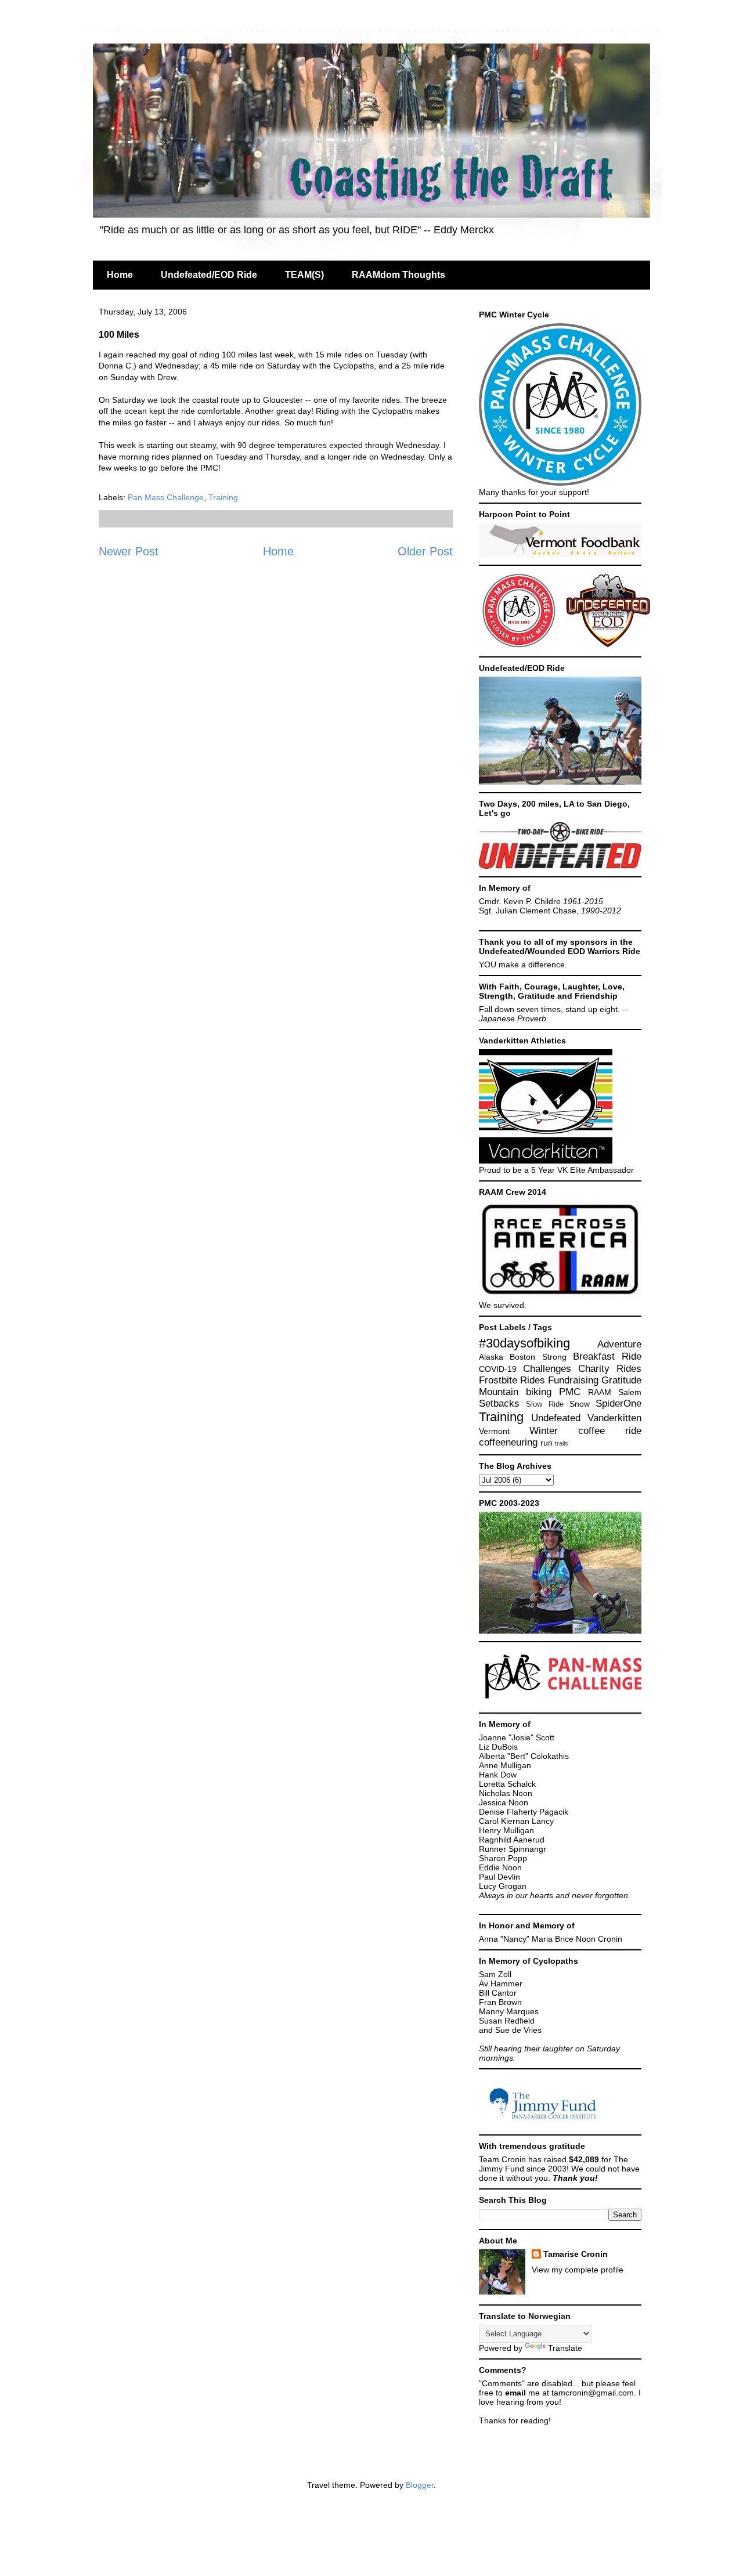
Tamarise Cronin (576, 2254)
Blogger (420, 2485)
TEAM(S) (304, 275)
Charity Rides (610, 1369)
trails (562, 1443)
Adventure (619, 1344)
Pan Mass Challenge (166, 497)
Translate (565, 2348)
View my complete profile (578, 2270)
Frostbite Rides (512, 1380)
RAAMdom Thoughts (398, 275)
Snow (580, 1404)
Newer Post (129, 551)
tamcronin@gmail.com (593, 2393)
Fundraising (573, 1380)
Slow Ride (544, 1404)
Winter (544, 1431)
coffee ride (610, 1431)
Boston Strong (538, 1357)
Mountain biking (515, 1392)
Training (223, 497)
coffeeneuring (508, 1442)
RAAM (600, 1392)
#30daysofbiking (524, 1343)
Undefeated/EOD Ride (209, 275)
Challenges (547, 1369)
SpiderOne (618, 1403)
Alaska (491, 1357)
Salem (630, 1392)
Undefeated (556, 1418)
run (547, 1443)
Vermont (494, 1431)
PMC (570, 1392)
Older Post (425, 551)
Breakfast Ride (607, 1356)
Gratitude (621, 1380)
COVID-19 (498, 1369)
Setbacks (499, 1403)
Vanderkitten (614, 1418)
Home (120, 275)
